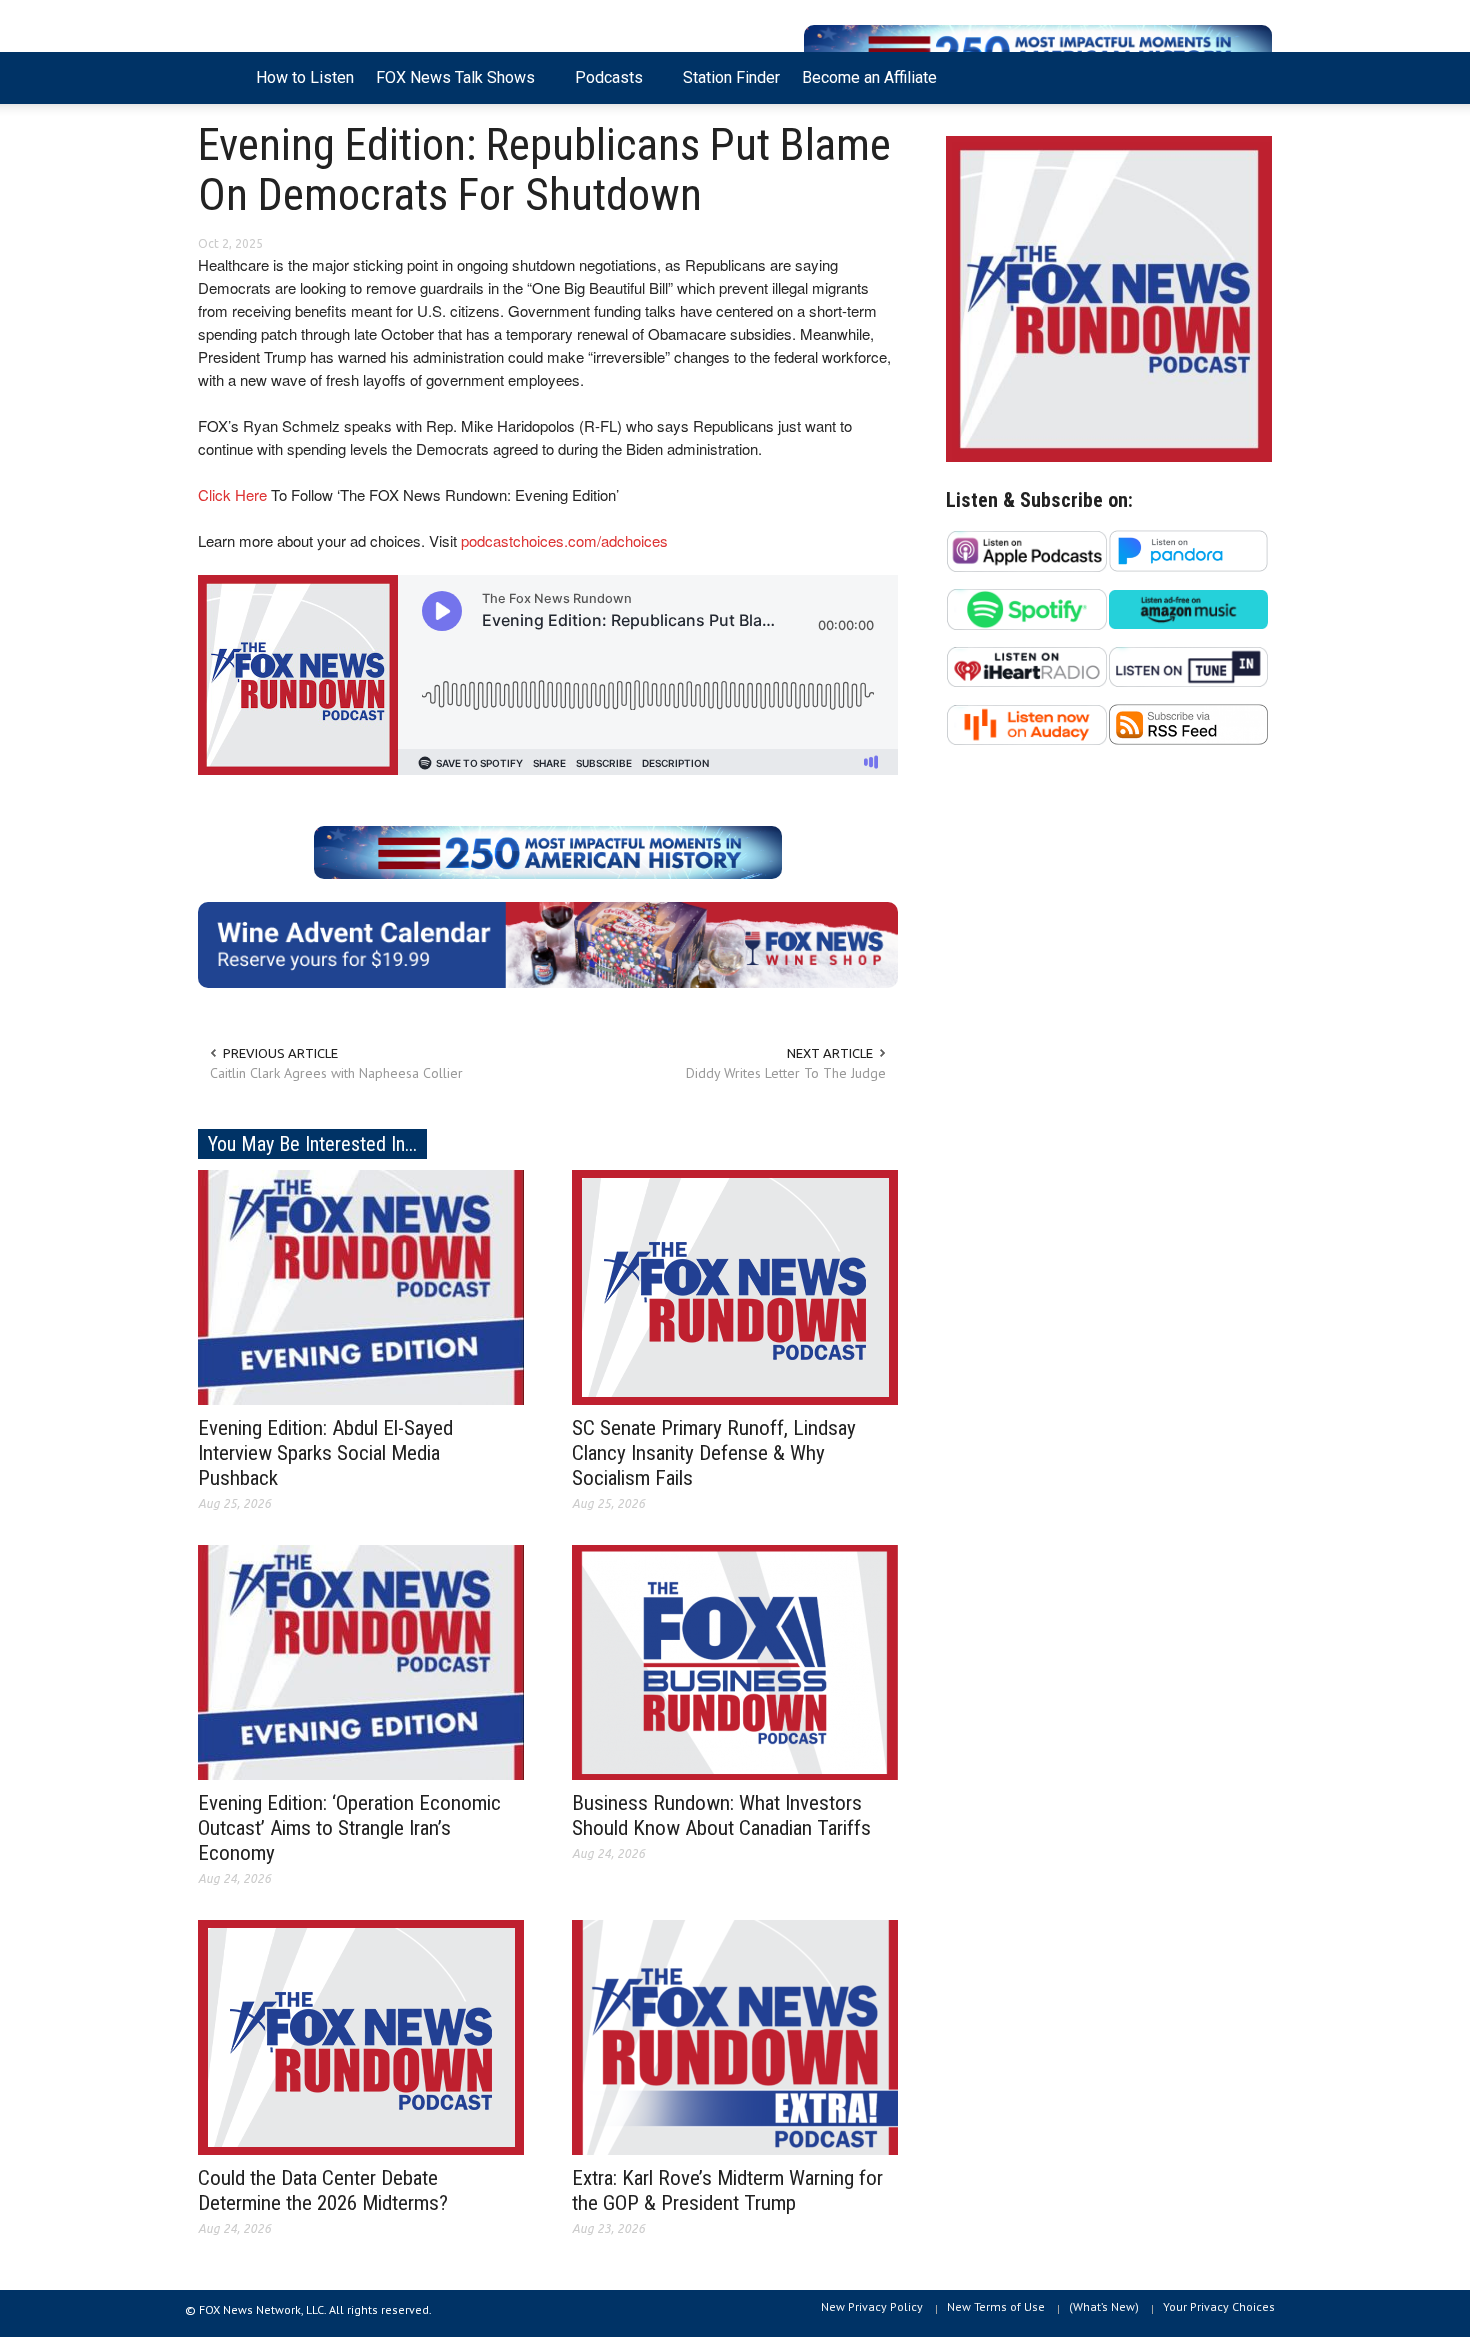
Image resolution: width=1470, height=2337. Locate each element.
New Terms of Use (996, 2306)
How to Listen (305, 77)
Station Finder (731, 77)
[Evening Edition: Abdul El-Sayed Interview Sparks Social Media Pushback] (361, 1286)
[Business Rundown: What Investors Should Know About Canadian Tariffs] (735, 1661)
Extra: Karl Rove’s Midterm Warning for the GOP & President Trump (727, 2190)
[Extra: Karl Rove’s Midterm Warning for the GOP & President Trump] (735, 2036)
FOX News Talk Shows (450, 86)
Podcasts (603, 86)
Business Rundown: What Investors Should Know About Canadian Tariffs (721, 1815)
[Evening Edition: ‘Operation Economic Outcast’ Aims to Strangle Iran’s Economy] (361, 1661)
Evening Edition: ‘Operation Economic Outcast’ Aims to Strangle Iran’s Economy (349, 1828)
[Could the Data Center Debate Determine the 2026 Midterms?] (361, 2036)
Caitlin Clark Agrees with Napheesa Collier (336, 1073)
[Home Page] (221, 78)
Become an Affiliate (869, 77)
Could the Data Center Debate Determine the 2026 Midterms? (323, 2190)
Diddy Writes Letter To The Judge (786, 1073)
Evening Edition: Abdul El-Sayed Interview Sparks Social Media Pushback (325, 1453)
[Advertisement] (1109, 956)
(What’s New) (1104, 2306)
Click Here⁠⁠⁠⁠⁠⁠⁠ (232, 494)
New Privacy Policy (872, 2306)
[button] (1252, 76)
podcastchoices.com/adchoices (564, 540)
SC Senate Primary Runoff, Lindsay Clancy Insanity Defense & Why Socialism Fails (714, 1453)
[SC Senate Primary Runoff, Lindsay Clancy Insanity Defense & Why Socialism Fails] (735, 1286)
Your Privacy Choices (1219, 2306)
